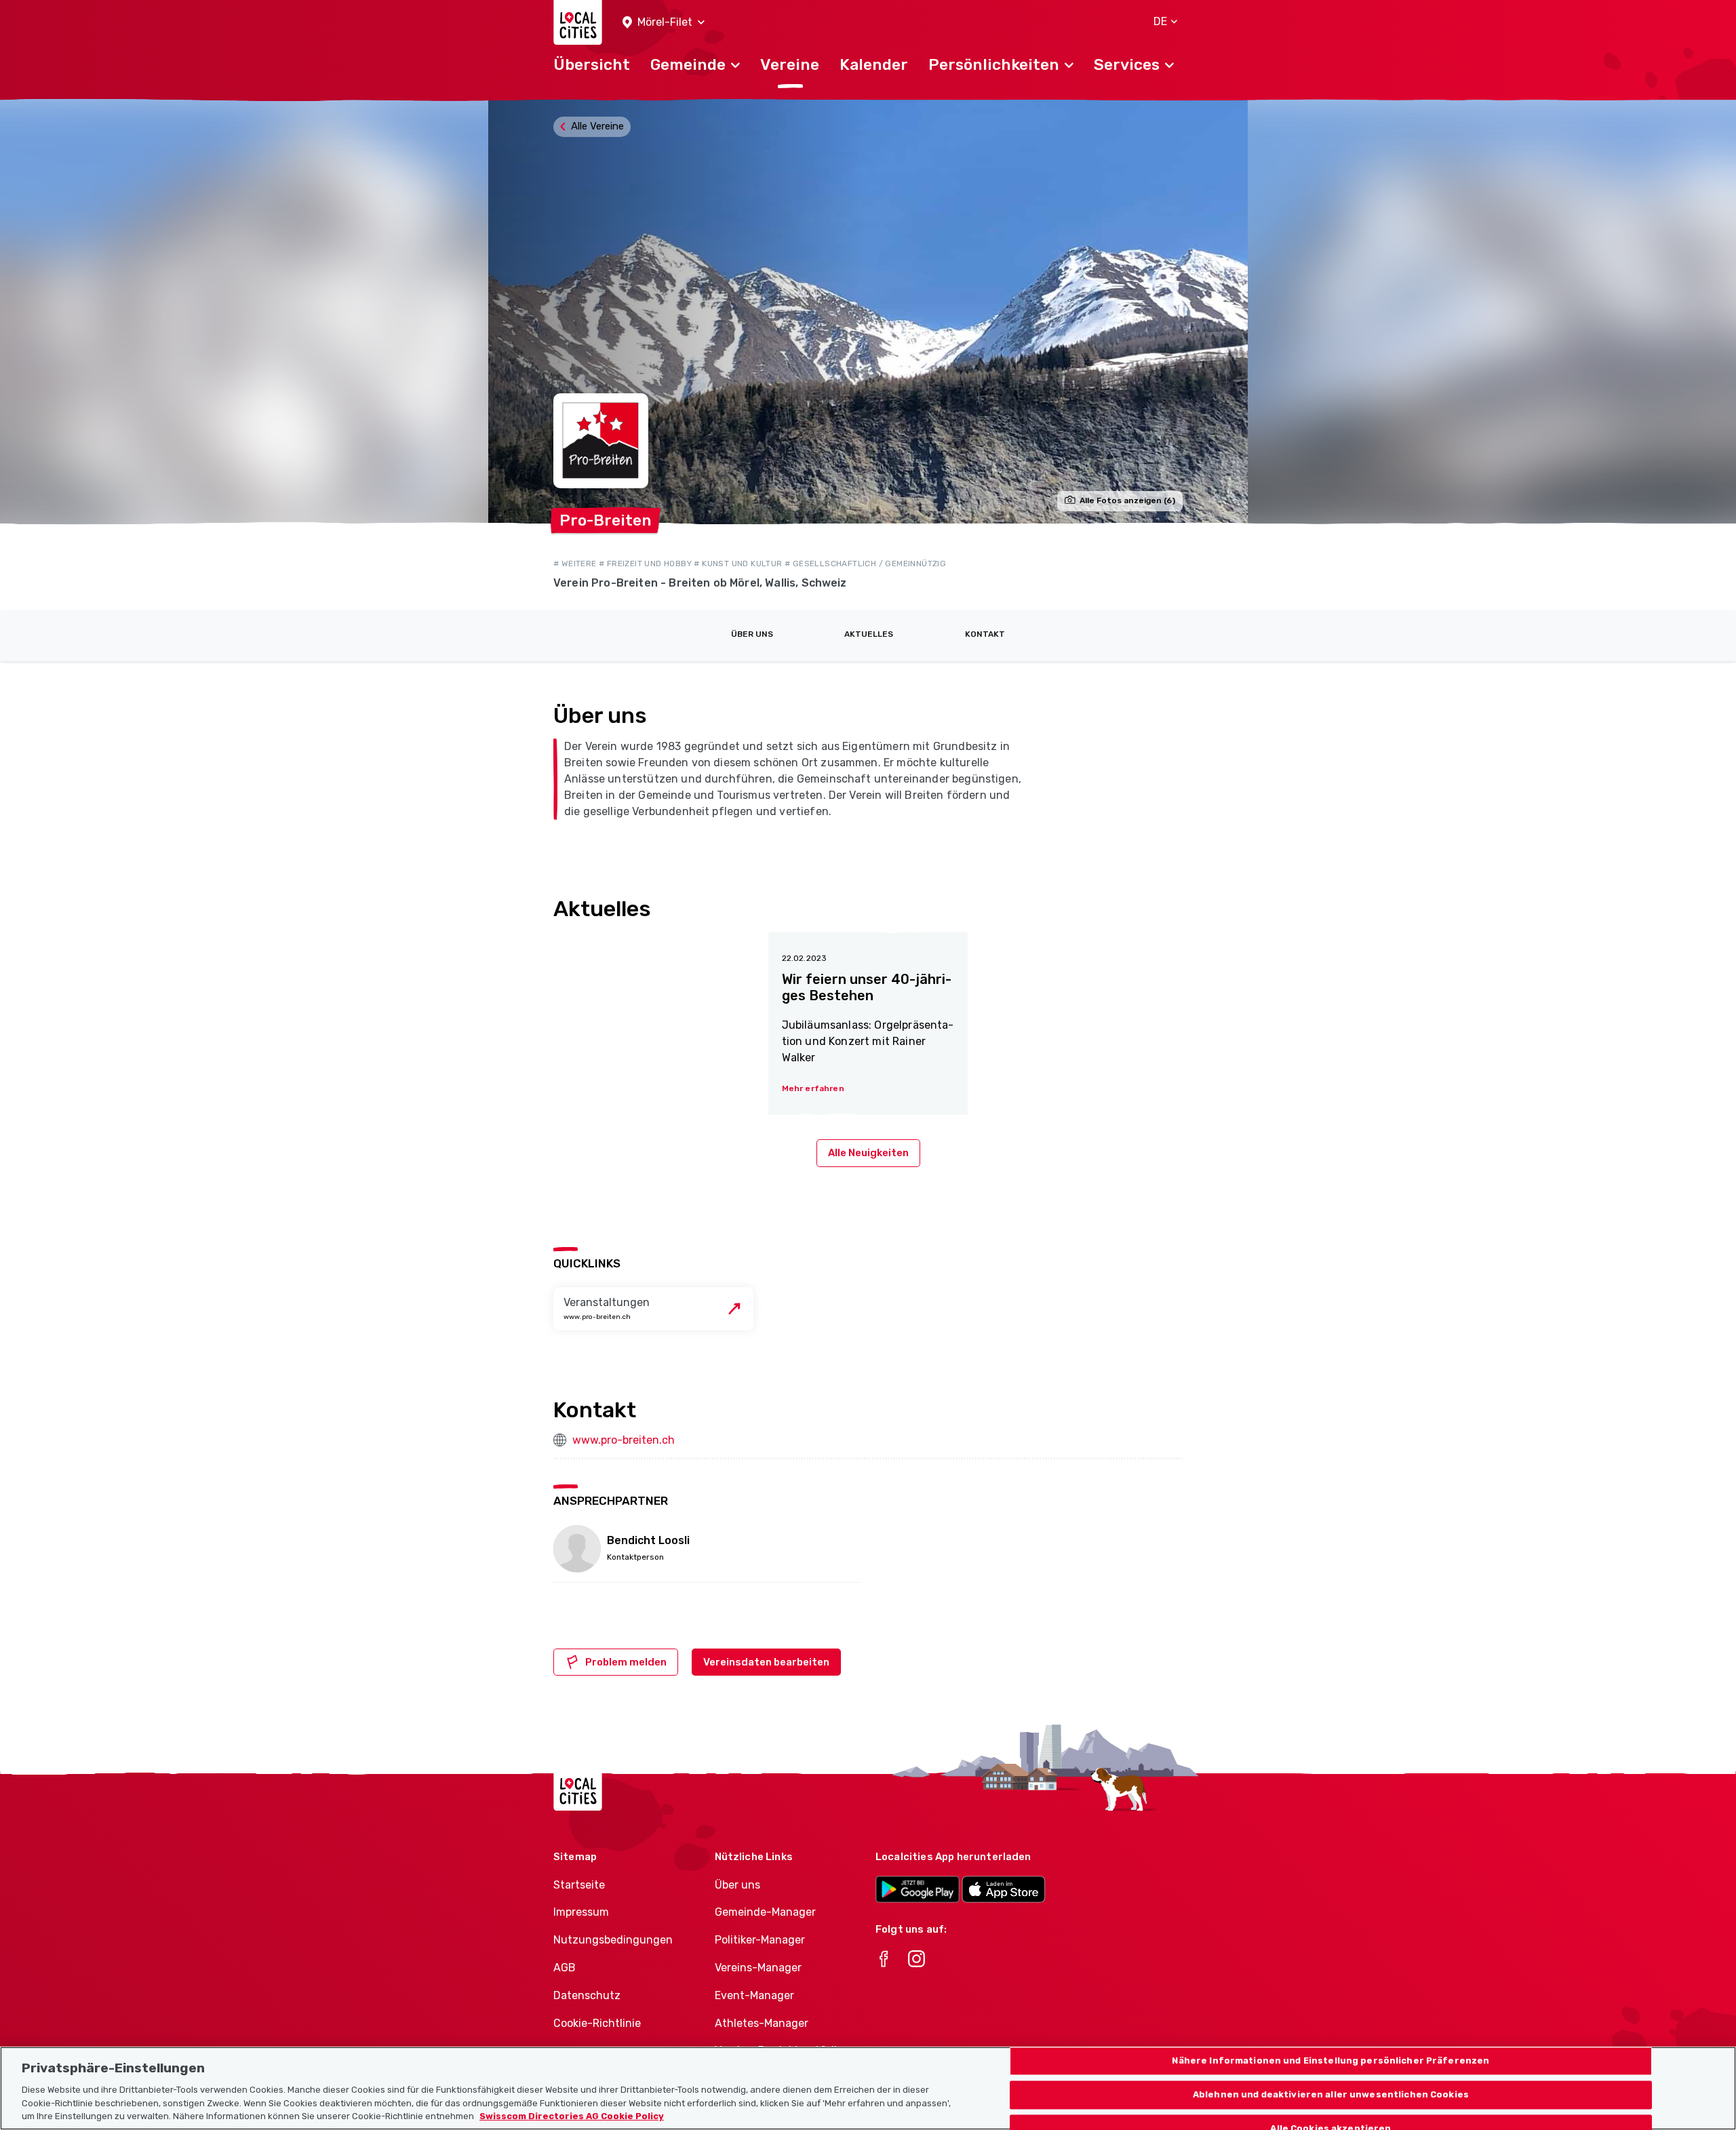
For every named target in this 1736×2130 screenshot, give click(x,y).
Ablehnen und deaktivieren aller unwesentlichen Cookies (1331, 2094)
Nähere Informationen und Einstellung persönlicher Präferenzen (1330, 2061)
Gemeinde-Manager (765, 1912)
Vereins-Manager (758, 1968)
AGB (565, 1968)
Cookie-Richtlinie (597, 2023)
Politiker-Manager (760, 1940)
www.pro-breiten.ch (624, 1440)
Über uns (752, 634)
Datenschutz (587, 1995)
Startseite (579, 1885)
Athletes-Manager (762, 2023)
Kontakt (985, 634)
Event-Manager (754, 1995)
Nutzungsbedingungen (613, 1940)
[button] (664, 23)
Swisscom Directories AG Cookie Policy (572, 2116)
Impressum (581, 1912)
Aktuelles (869, 634)
